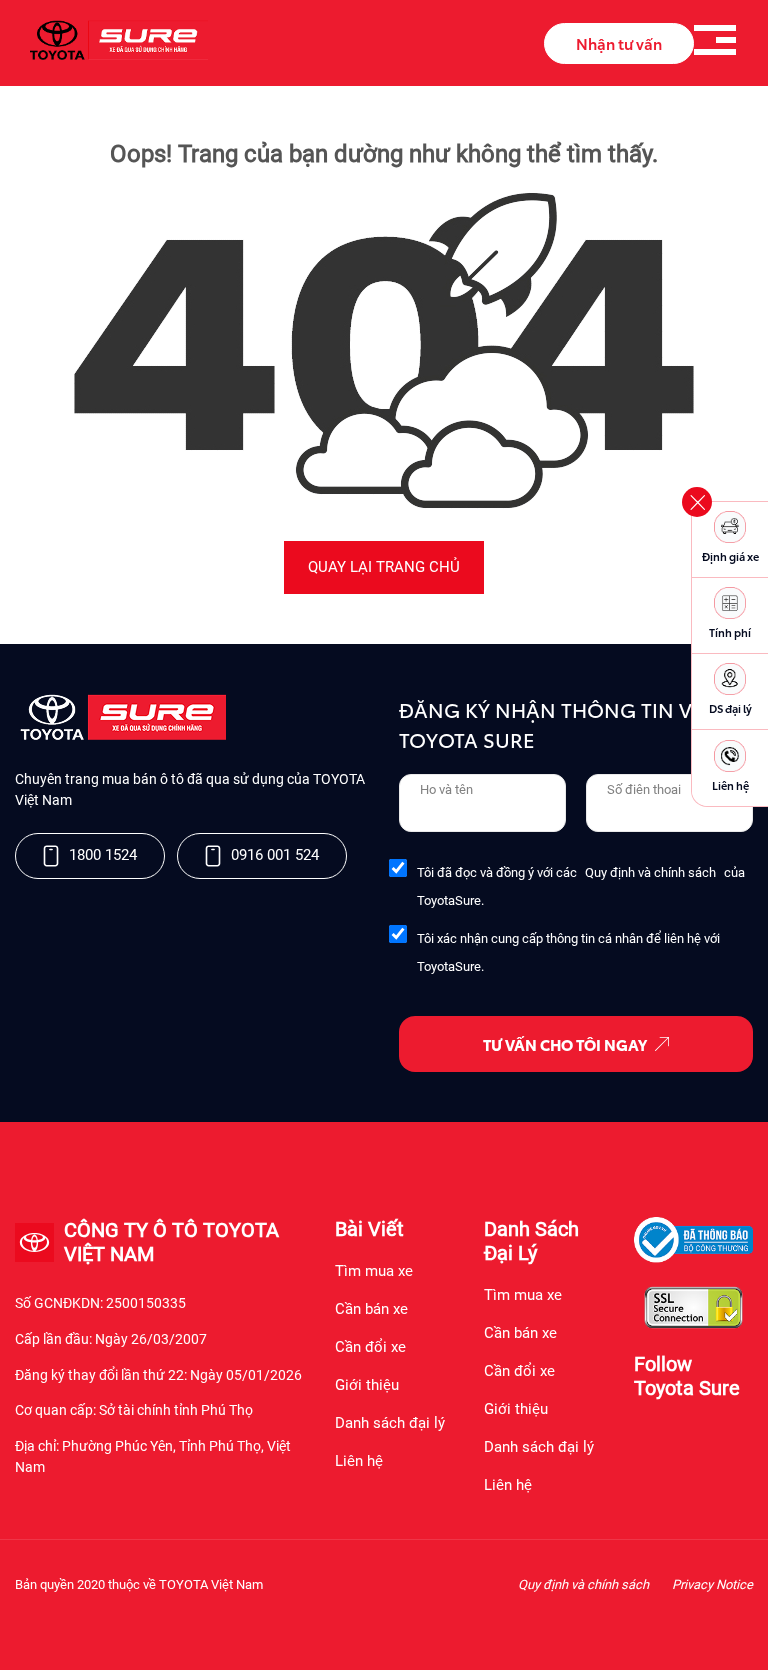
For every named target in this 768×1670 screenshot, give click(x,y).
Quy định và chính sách (650, 872)
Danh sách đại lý (390, 1423)
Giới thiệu (367, 1385)
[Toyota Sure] (120, 736)
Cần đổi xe (370, 1347)
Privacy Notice (712, 1584)
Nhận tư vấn (619, 43)
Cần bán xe (371, 1309)
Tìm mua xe (374, 1271)
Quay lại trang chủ (384, 567)
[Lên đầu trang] (743, 1629)
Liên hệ (359, 1461)
